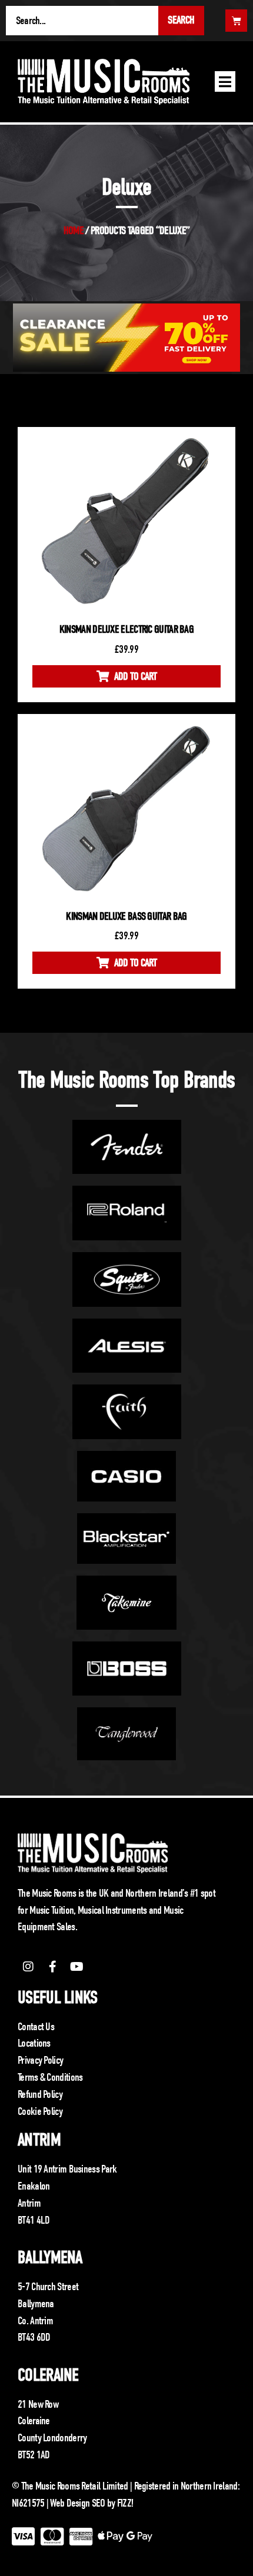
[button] (225, 81)
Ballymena (50, 2258)
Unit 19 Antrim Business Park (67, 2169)
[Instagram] (28, 1967)
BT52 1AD (34, 2455)
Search (181, 20)
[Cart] (236, 21)
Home (74, 231)
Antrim (39, 2140)
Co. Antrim (35, 2321)
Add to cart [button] (135, 676)
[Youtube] (77, 1967)
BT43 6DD (34, 2337)
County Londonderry (52, 2438)
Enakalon (34, 2186)
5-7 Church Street (48, 2287)
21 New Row (38, 2404)
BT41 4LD (34, 2220)
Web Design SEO (77, 2503)
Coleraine (48, 2375)
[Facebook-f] (52, 1967)
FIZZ (124, 2503)
